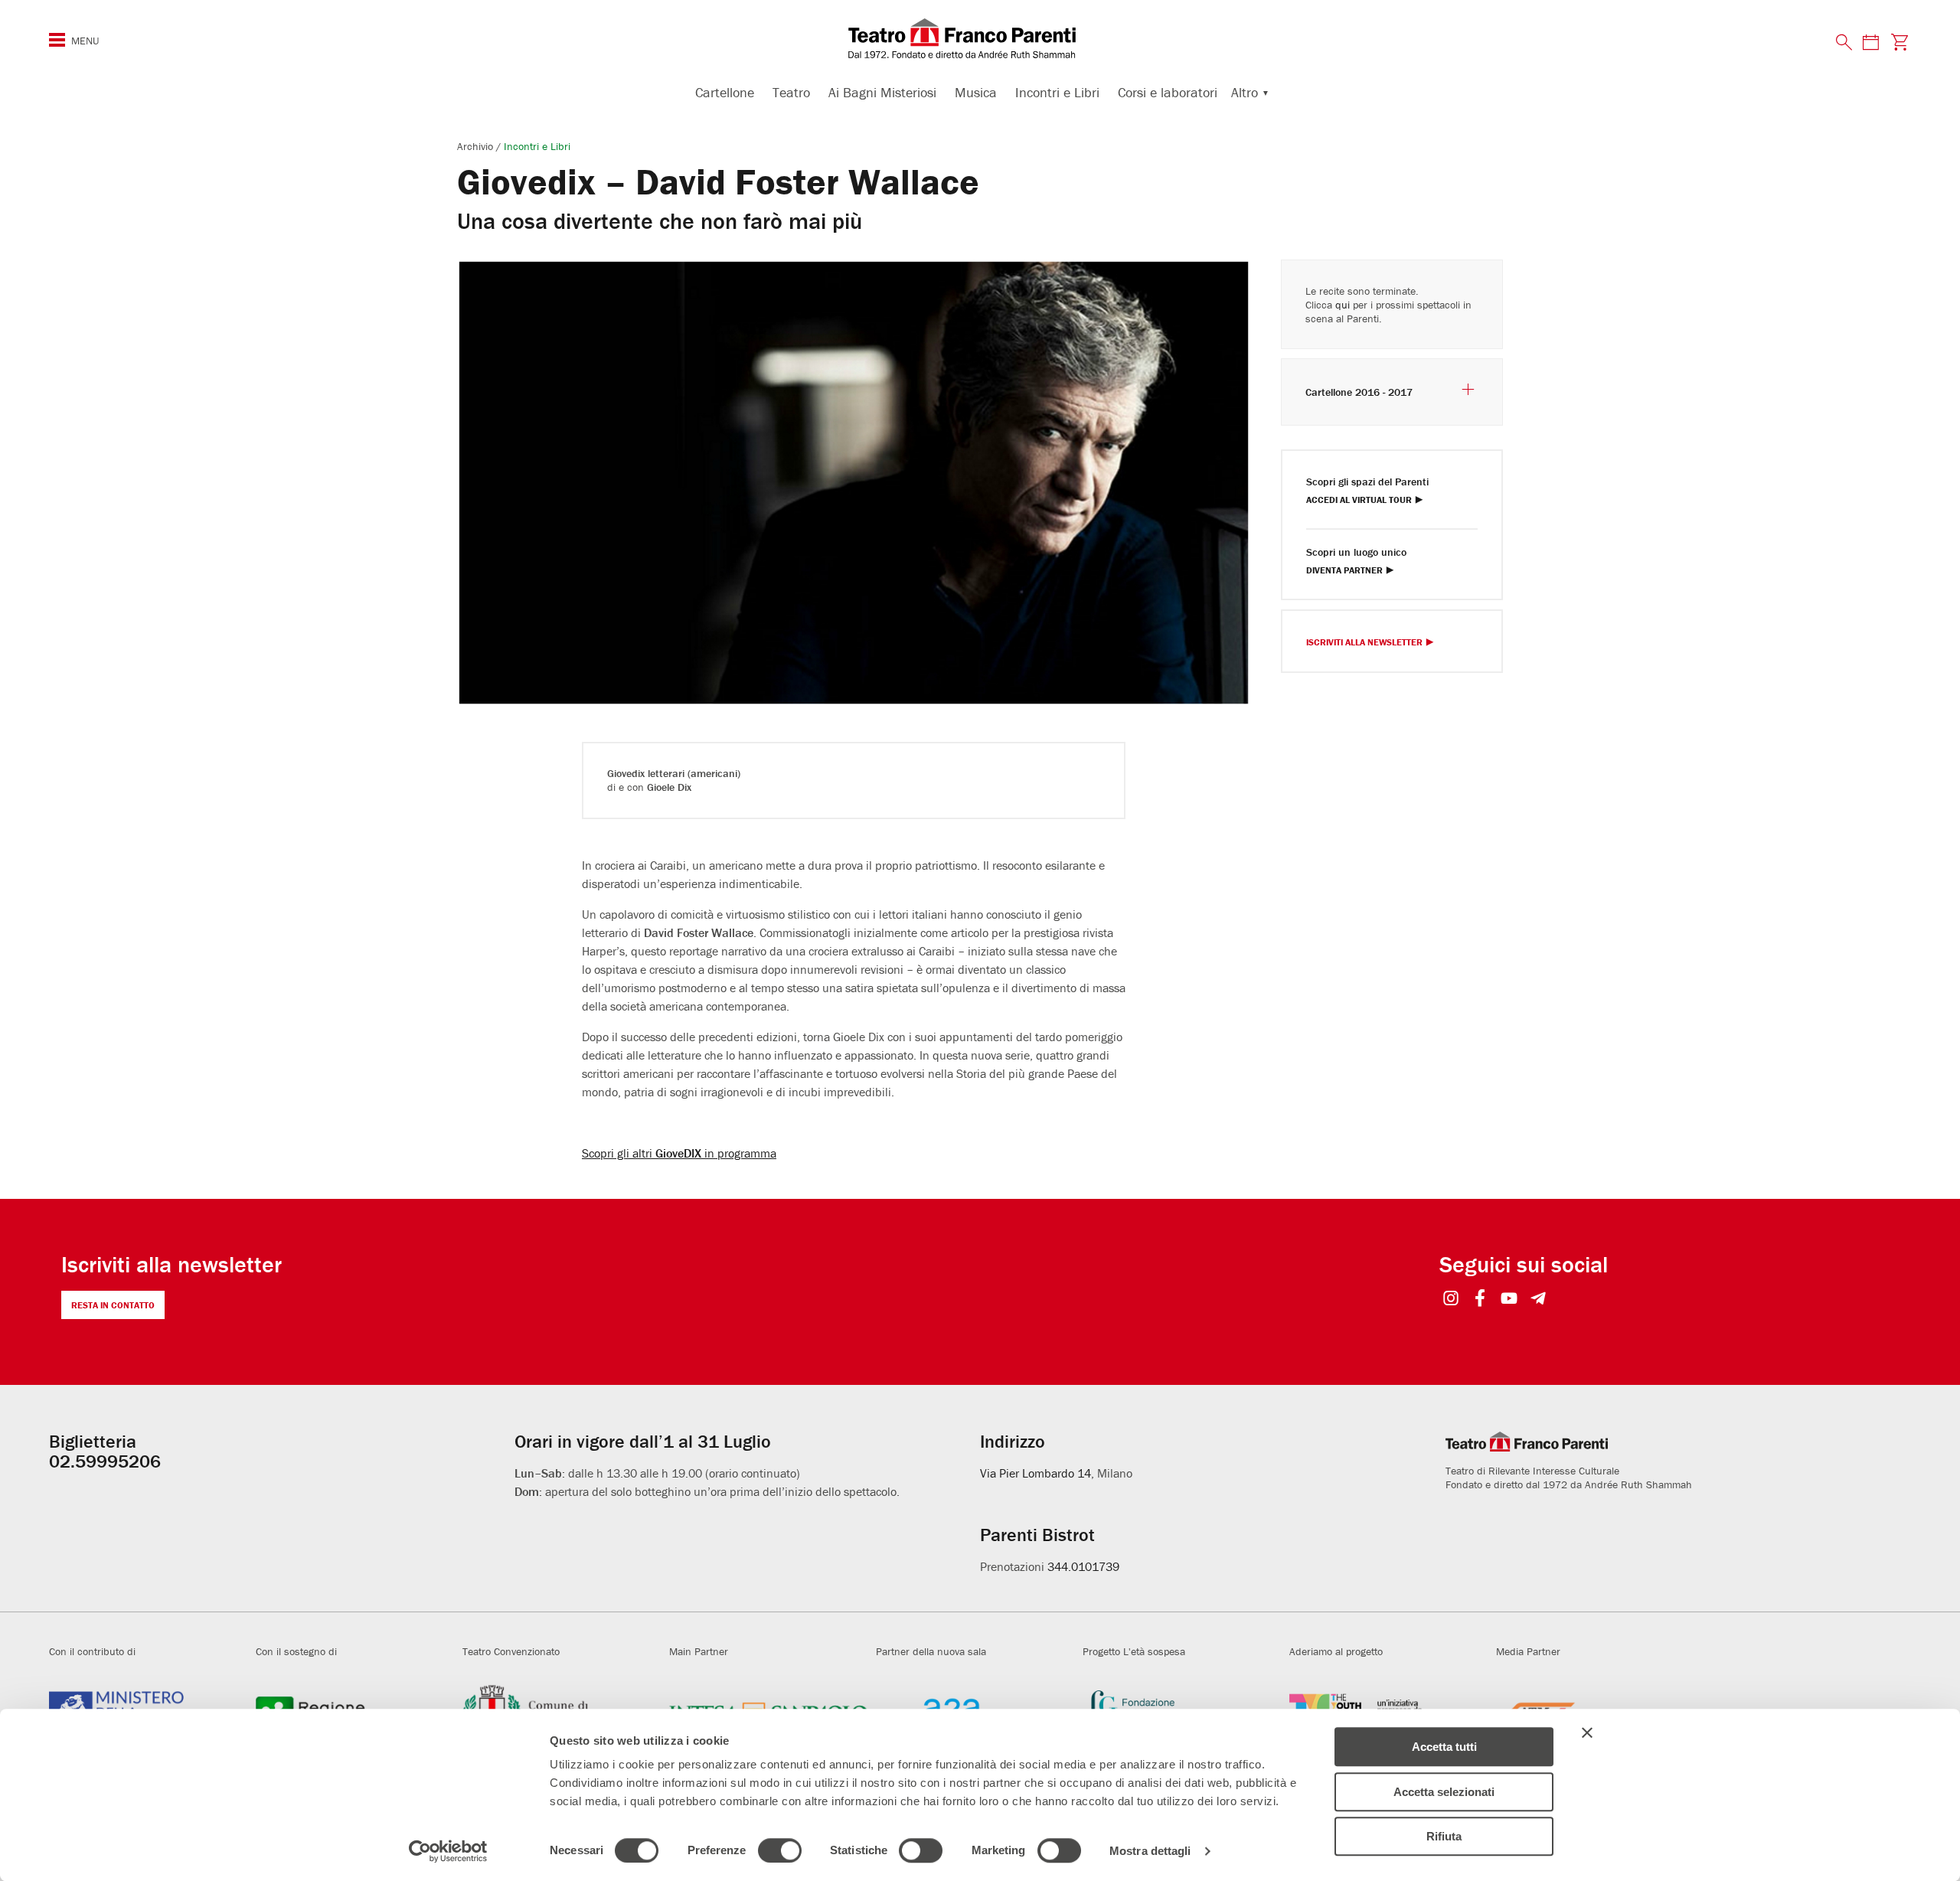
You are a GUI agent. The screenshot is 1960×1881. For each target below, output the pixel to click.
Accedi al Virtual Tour (1359, 500)
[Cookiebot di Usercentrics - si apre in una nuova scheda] (448, 1851)
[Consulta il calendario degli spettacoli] (1870, 42)
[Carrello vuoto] (1900, 42)
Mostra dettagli (1150, 1851)
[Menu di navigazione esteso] (57, 40)
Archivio (477, 146)
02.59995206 (105, 1461)
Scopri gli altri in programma (679, 1153)
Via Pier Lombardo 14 (1036, 1473)
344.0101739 (1083, 1566)
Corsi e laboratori (1168, 92)
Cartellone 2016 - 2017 (1359, 392)
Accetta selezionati (1444, 1792)
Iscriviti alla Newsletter (1364, 643)
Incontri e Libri (1057, 92)
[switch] (780, 1850)
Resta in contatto (113, 1305)
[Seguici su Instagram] (1451, 1300)
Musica (976, 92)
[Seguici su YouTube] (1509, 1300)
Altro (1245, 92)
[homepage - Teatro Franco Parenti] (980, 38)
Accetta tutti (1444, 1747)
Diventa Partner (1344, 571)
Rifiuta (1444, 1836)
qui (1343, 305)
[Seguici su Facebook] (1480, 1300)
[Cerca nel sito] (1844, 43)
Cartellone (725, 92)
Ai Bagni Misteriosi (882, 92)
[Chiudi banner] (1587, 1732)
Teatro (791, 92)
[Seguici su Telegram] (1539, 1300)
